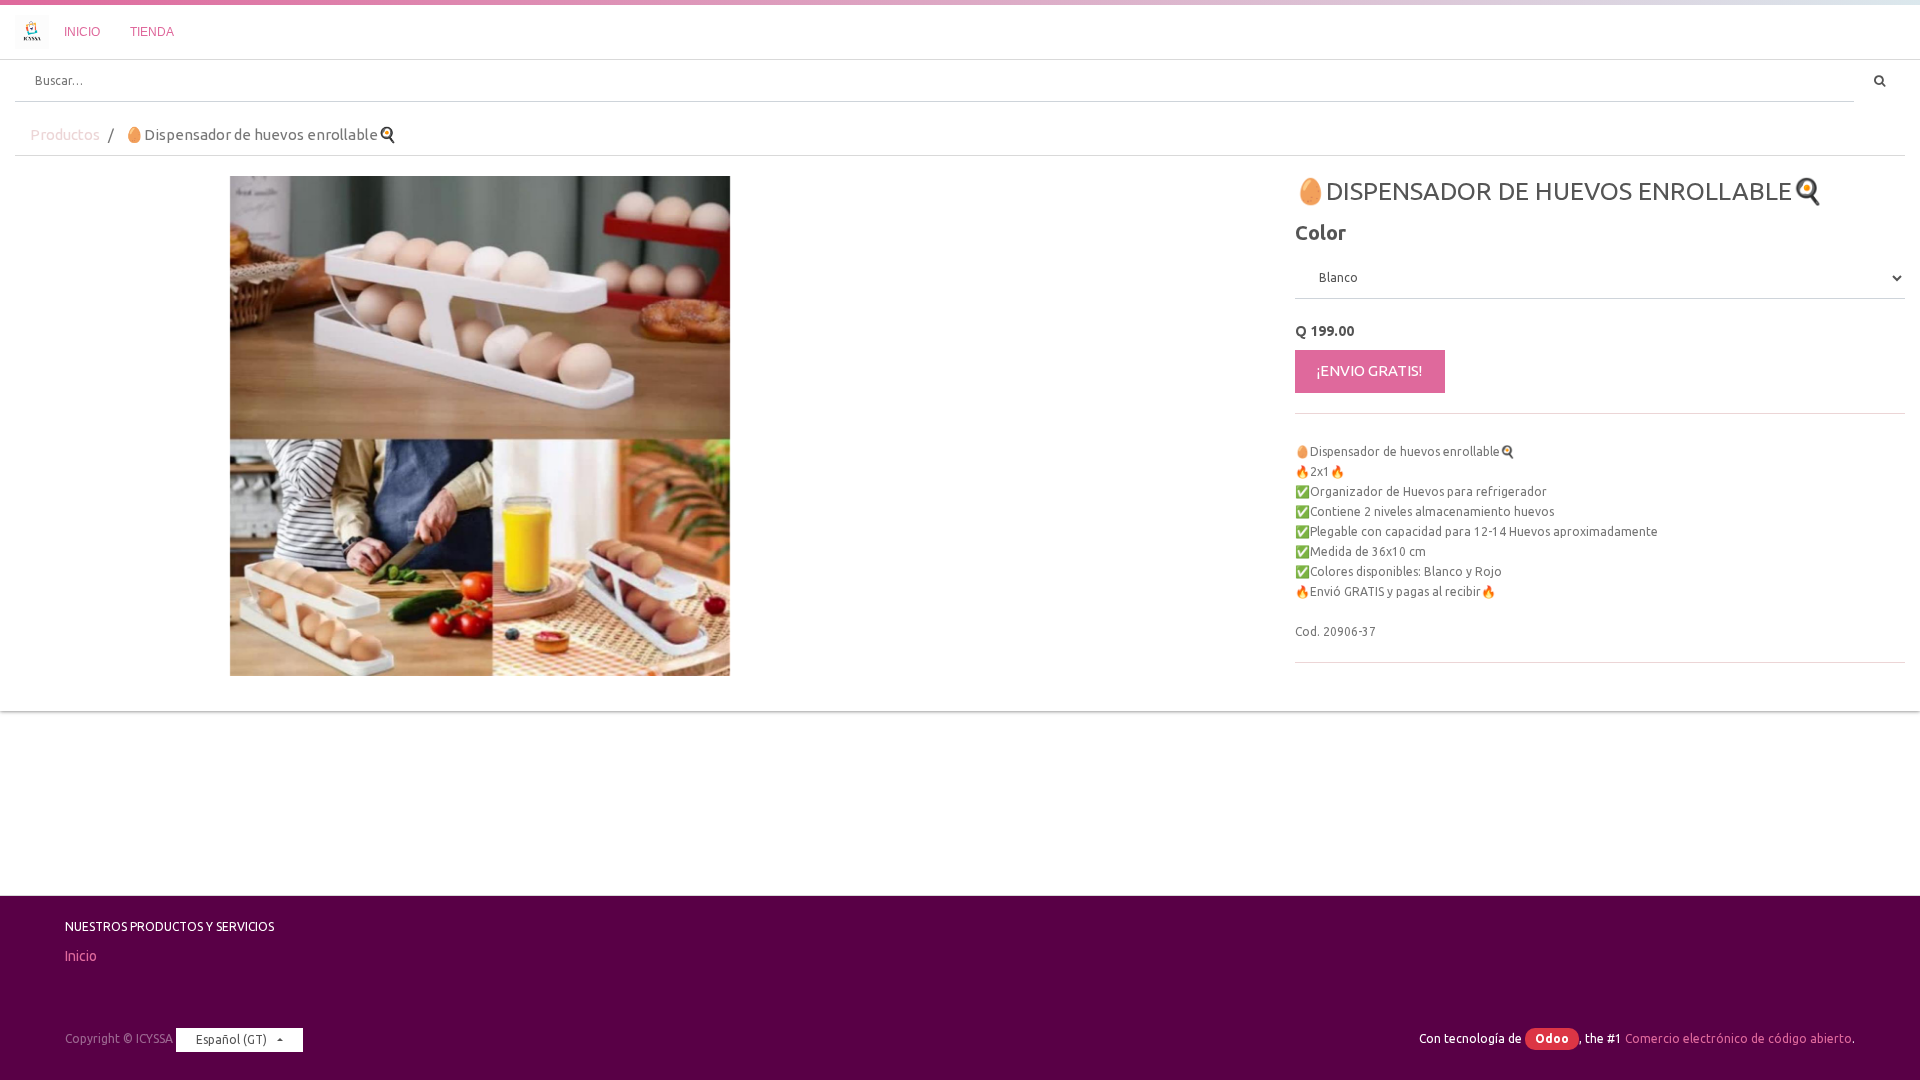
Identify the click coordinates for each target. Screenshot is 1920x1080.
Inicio (81, 956)
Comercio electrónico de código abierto (1738, 1038)
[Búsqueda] (1879, 81)
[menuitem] (82, 32)
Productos (65, 134)
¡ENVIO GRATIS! (1369, 370)
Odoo (1552, 1038)
